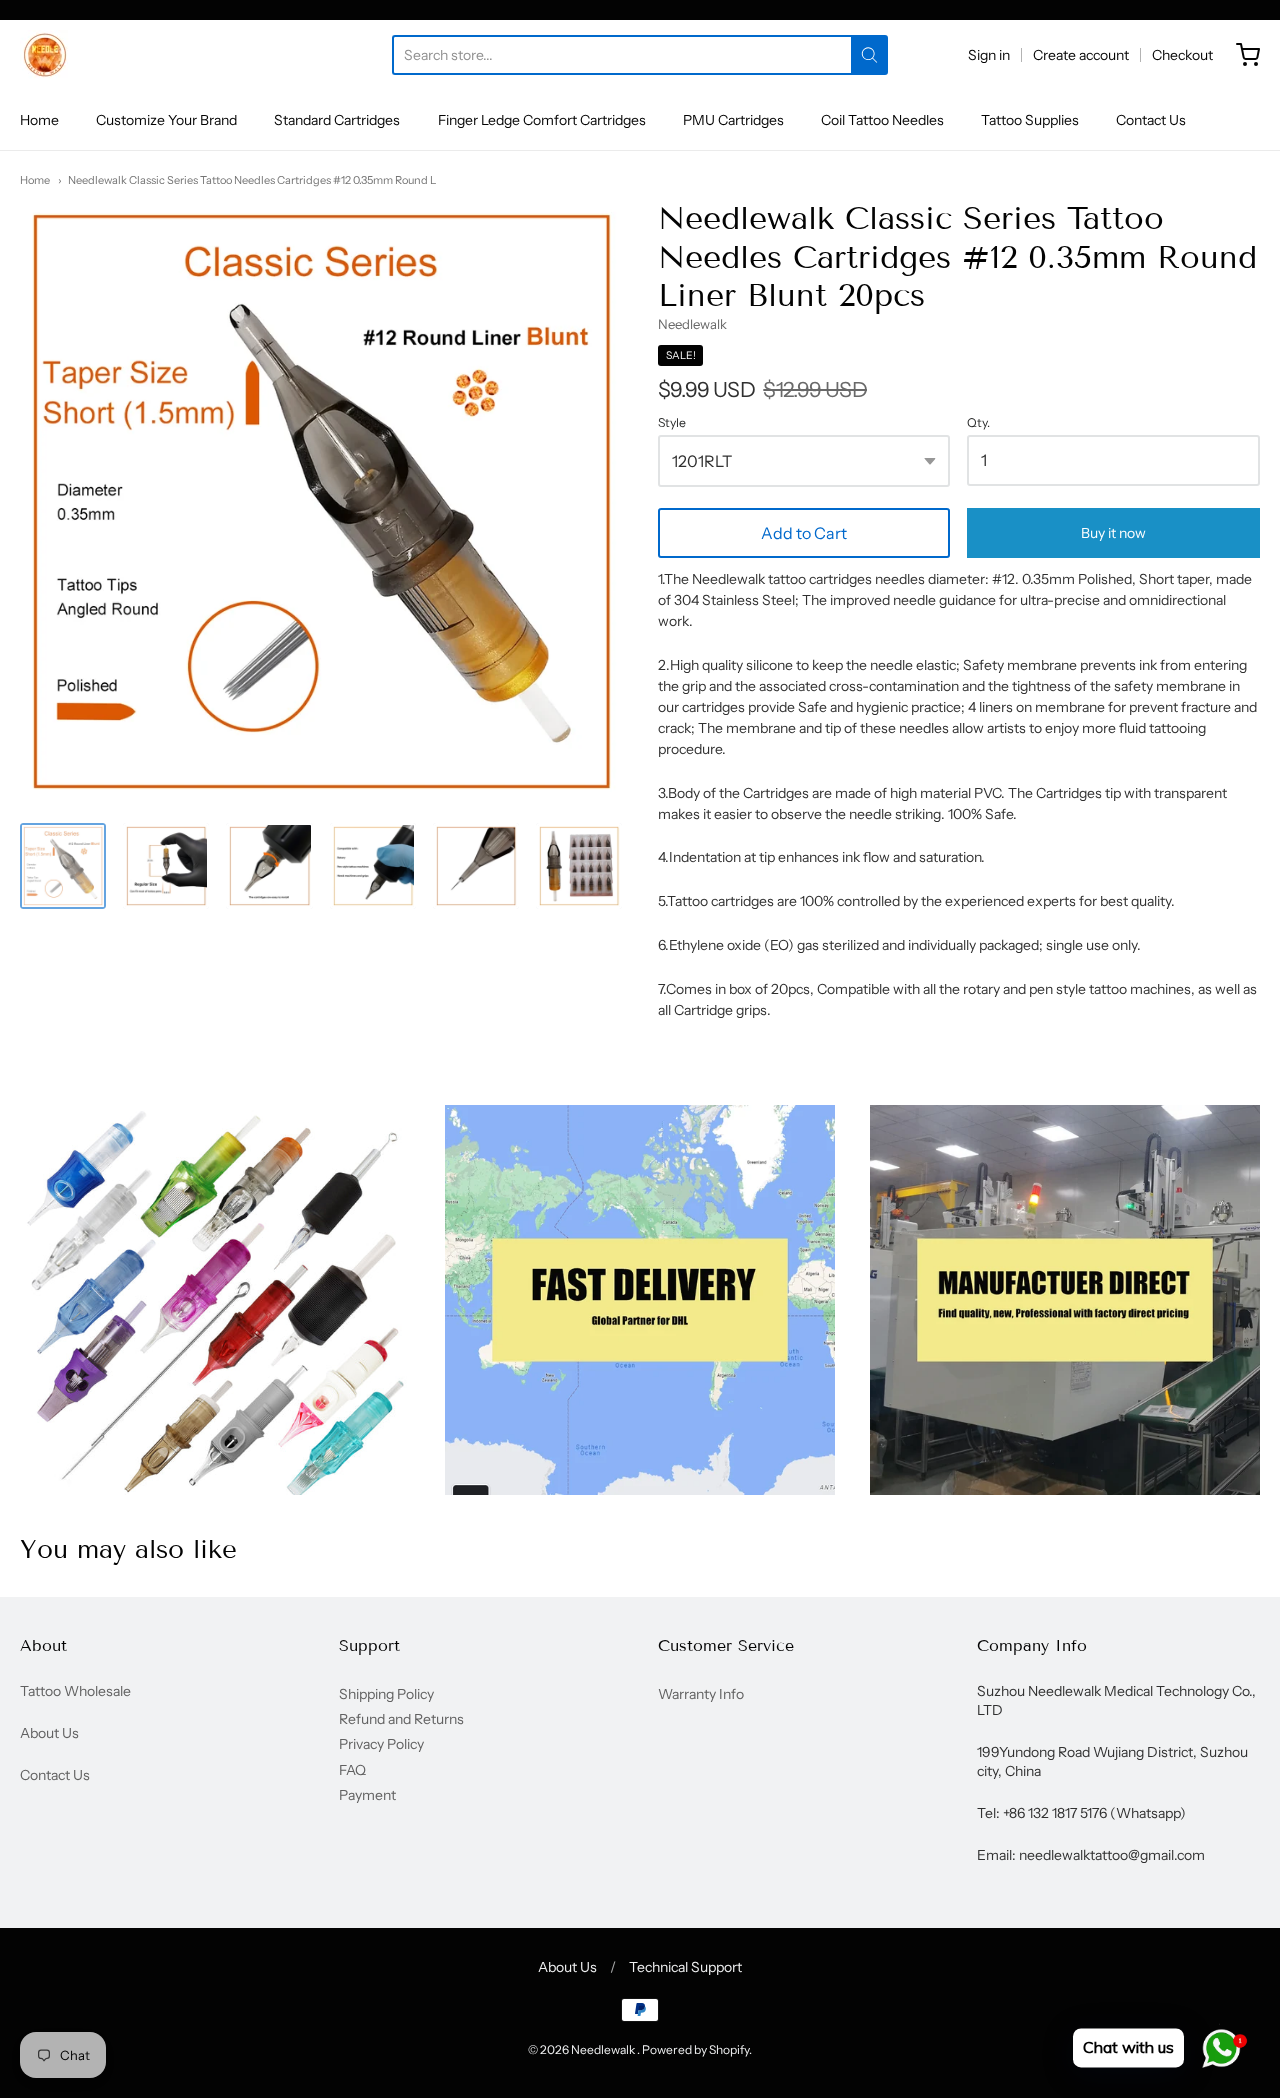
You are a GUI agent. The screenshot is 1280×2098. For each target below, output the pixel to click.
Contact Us (1151, 120)
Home (39, 120)
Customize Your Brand (166, 120)
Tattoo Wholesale (75, 1691)
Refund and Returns (401, 1719)
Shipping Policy (386, 1694)
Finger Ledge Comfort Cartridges (542, 120)
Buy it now (1113, 533)
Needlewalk (692, 324)
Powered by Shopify (695, 2049)
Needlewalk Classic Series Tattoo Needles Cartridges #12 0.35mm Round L (252, 180)
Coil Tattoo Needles (882, 120)
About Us (49, 1733)
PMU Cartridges (733, 120)
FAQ (352, 1770)
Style (672, 423)
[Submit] (869, 55)
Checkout (1182, 55)
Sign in (989, 55)
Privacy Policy (381, 1744)
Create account (1081, 55)
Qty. (978, 423)
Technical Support (685, 1967)
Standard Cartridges (337, 120)
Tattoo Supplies (1030, 120)
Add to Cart (804, 533)
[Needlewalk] (45, 55)
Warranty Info (701, 1694)
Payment (367, 1795)
